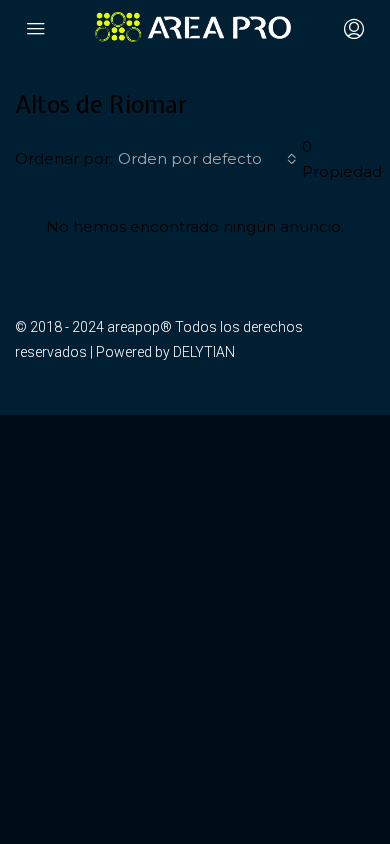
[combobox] (207, 159)
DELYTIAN (204, 352)
